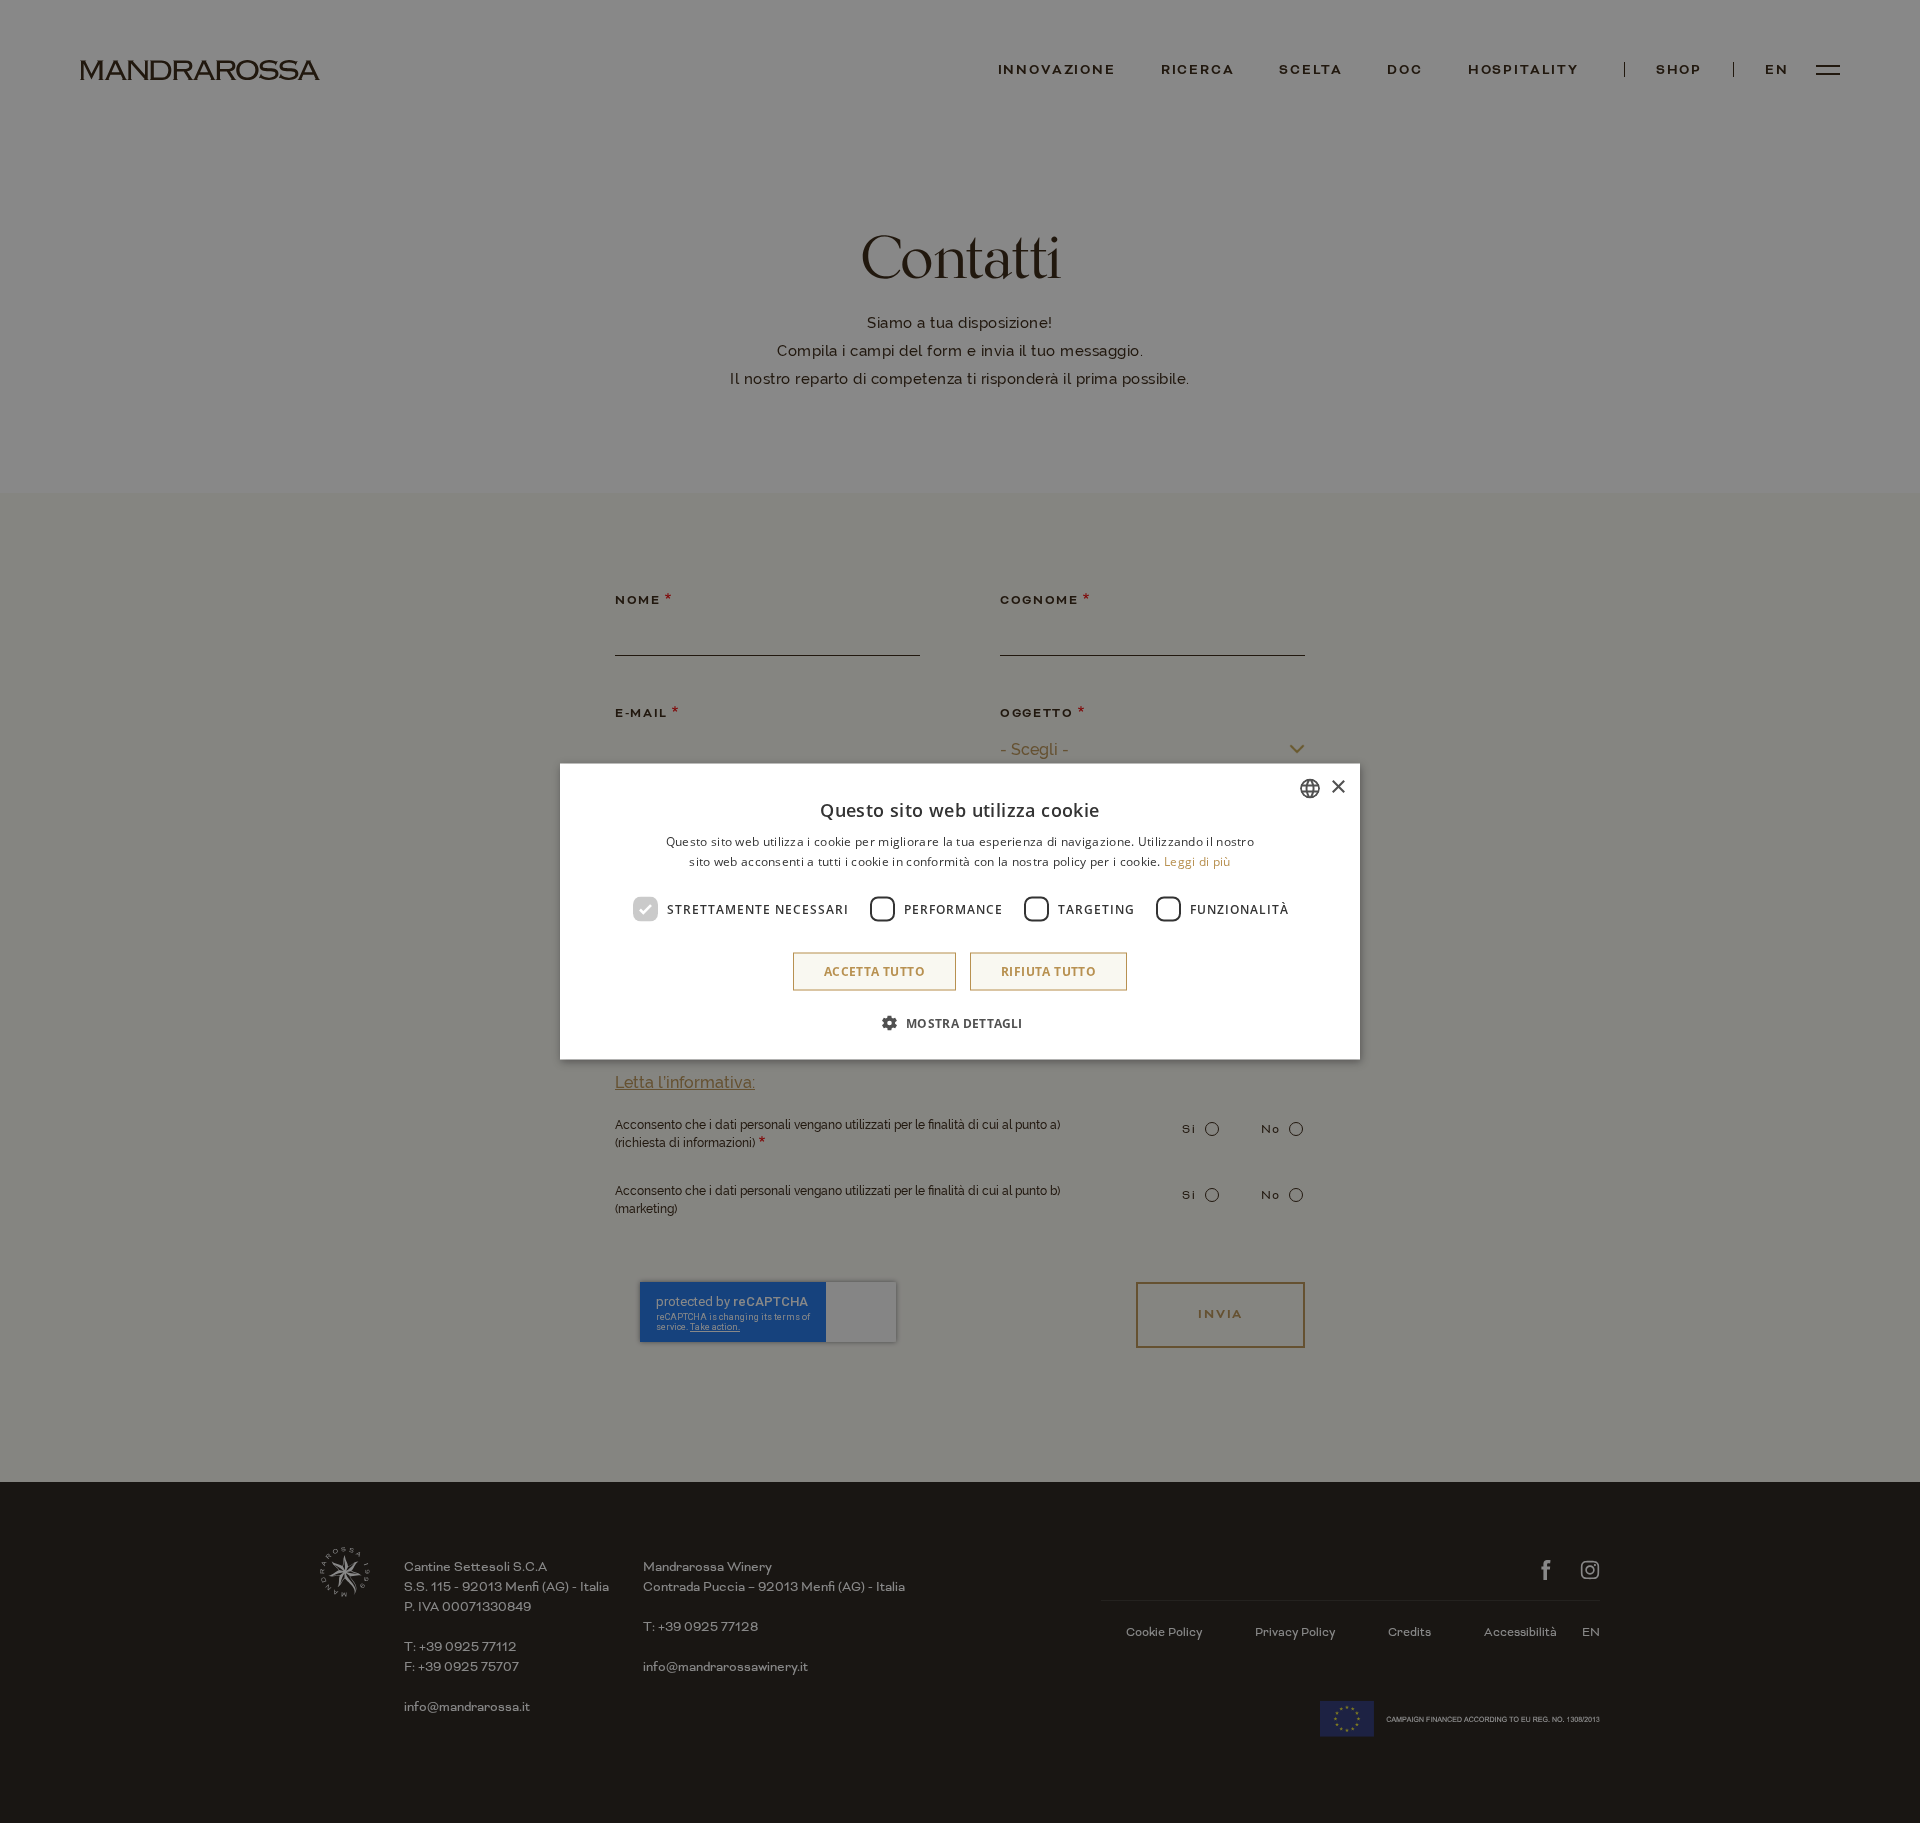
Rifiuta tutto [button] (1048, 971)
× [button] (1337, 787)
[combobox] (1310, 788)
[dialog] (960, 911)
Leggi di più (1197, 860)
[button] (959, 1023)
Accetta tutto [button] (874, 971)
